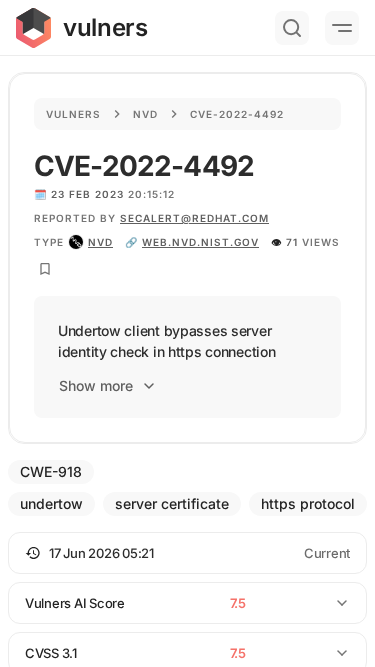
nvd (100, 242)
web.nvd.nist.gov (200, 242)
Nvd (145, 114)
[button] (187, 553)
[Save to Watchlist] (45, 269)
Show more (96, 385)
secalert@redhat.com (194, 218)
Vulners (73, 114)
